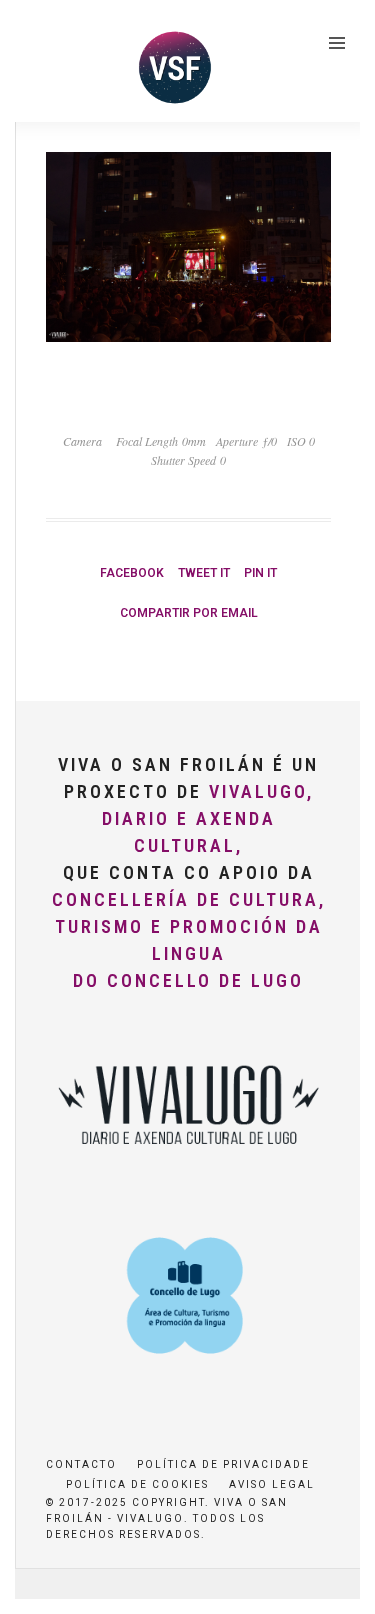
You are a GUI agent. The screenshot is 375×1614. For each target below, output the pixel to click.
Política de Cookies (137, 1484)
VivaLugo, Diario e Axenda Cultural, (208, 818)
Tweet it (204, 573)
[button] (42, 64)
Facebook (132, 573)
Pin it (260, 573)
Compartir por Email (189, 613)
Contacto (81, 1464)
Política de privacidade (223, 1464)
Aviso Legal (272, 1484)
